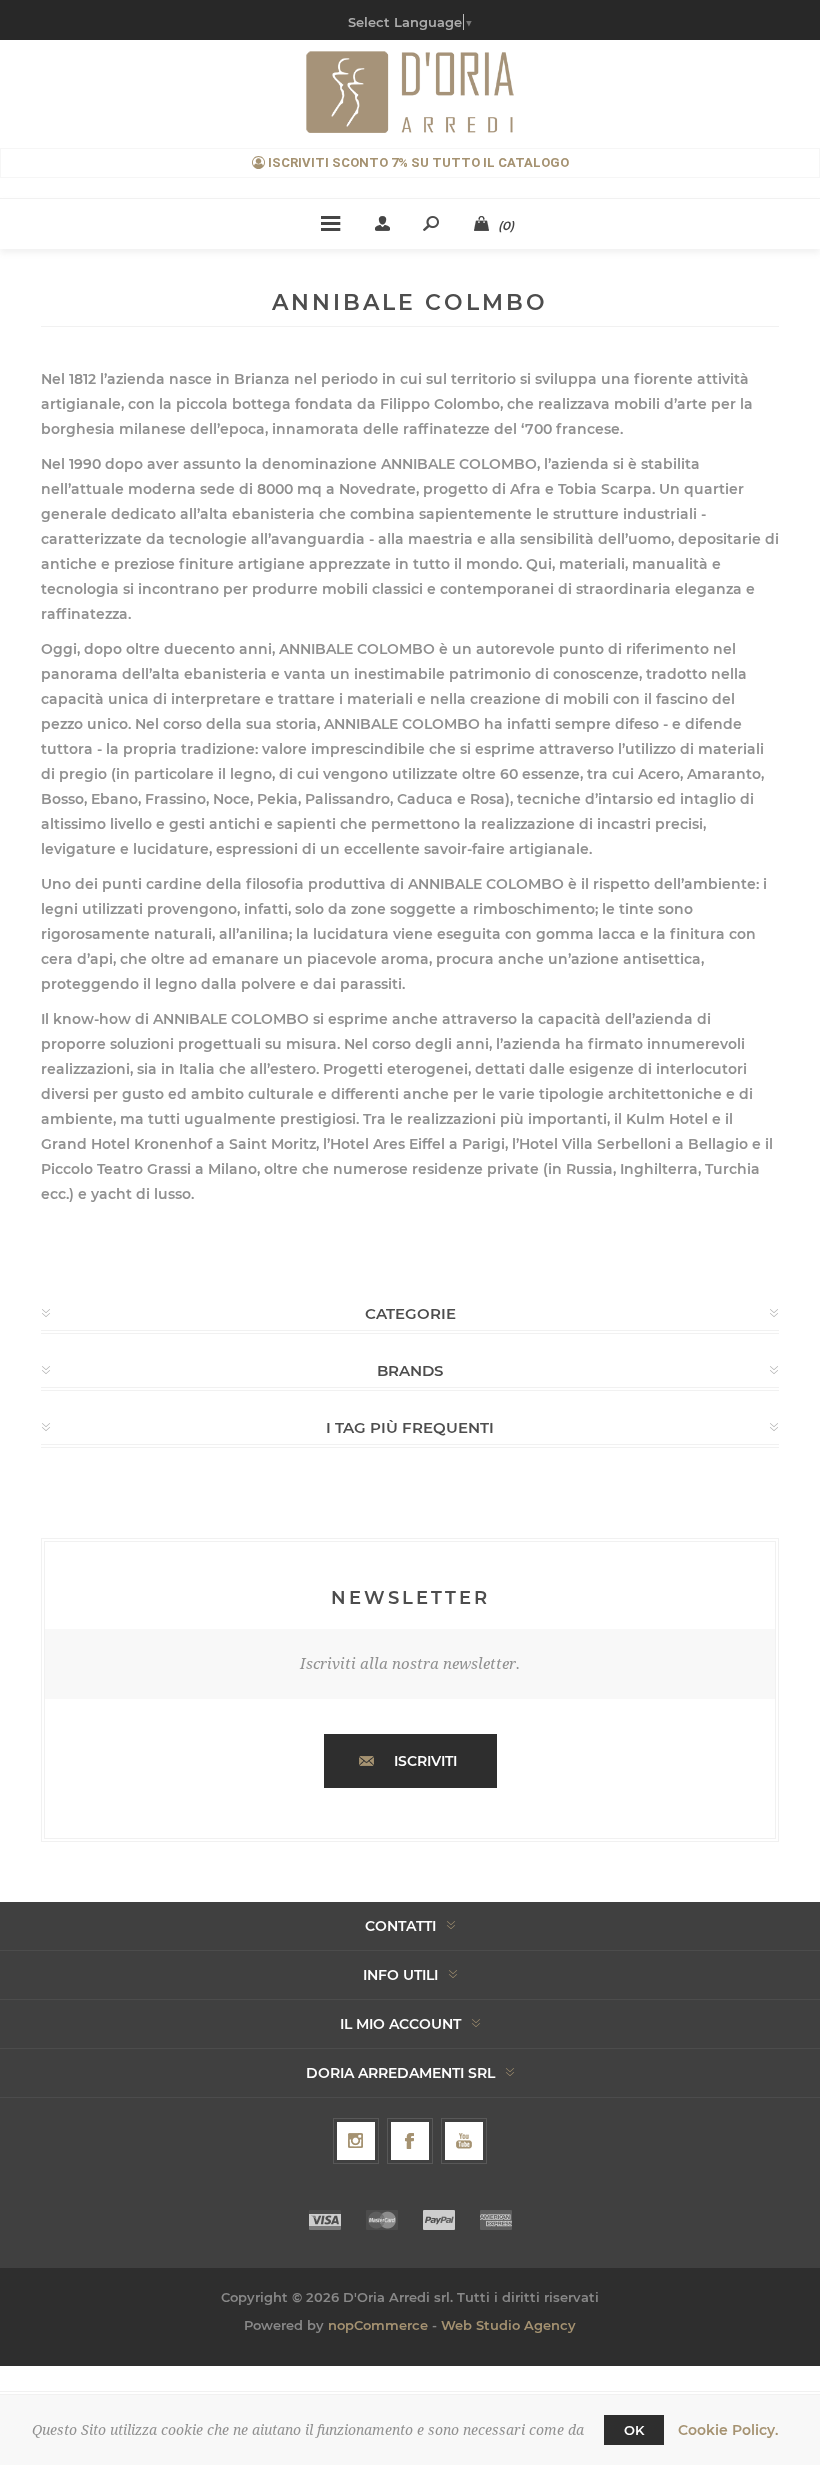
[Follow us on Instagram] (356, 2141)
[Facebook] (410, 2141)
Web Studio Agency (508, 2325)
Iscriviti (425, 1761)
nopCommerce (378, 2325)
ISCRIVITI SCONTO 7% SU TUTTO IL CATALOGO (417, 162)
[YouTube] (464, 2141)
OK (634, 2430)
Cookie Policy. (728, 2430)
